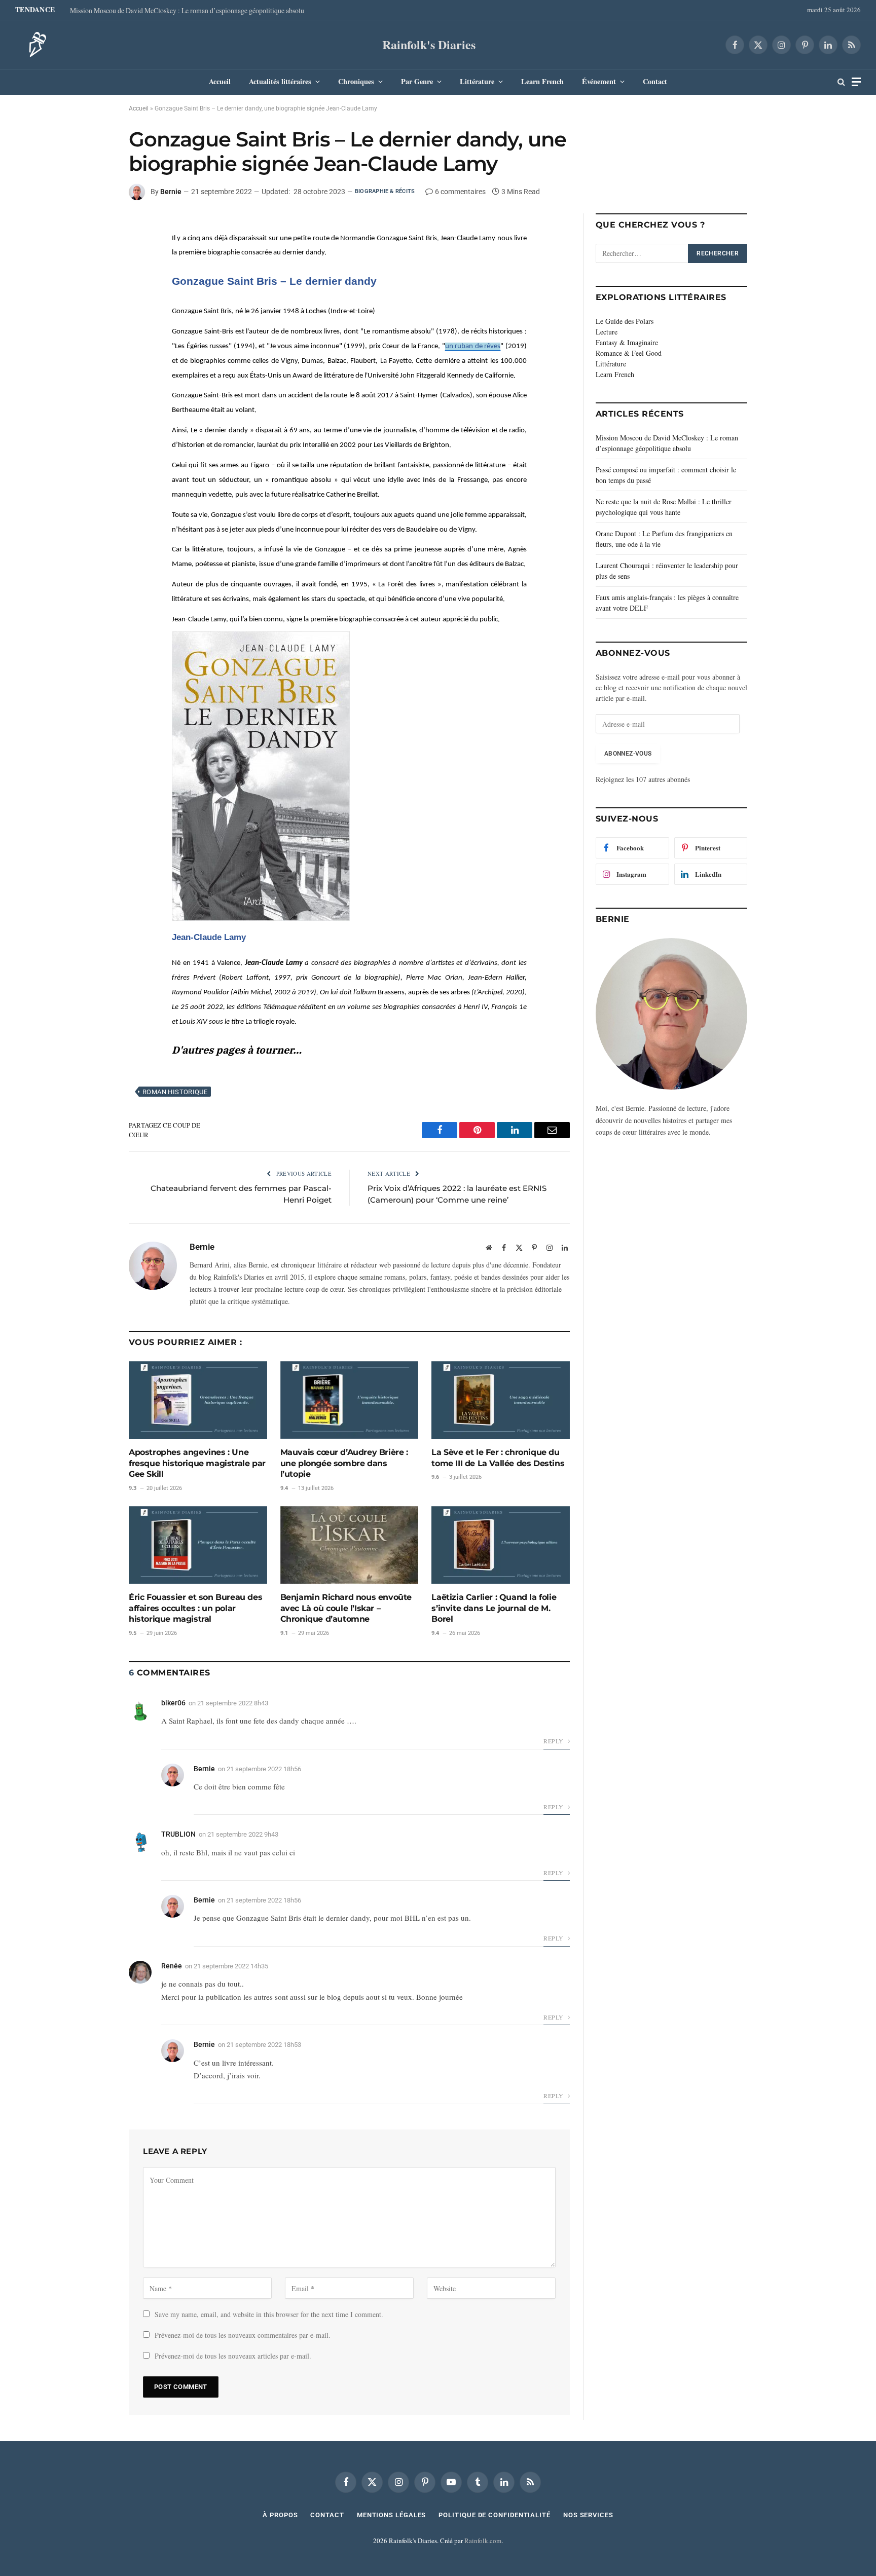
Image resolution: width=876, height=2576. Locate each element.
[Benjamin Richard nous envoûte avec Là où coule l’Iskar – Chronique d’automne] (350, 1545)
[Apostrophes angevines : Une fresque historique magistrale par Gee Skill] (198, 1400)
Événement (599, 81)
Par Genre (417, 81)
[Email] (93, 298)
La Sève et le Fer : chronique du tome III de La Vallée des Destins (498, 1458)
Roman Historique (175, 1092)
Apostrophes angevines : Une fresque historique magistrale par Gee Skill (197, 1463)
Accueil (220, 81)
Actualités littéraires (280, 81)
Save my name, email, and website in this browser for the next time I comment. (269, 2314)
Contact (655, 81)
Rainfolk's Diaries (429, 44)
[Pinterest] (93, 275)
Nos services (588, 2515)
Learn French (542, 81)
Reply (554, 1741)
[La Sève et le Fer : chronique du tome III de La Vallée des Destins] (501, 1400)
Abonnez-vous (628, 754)
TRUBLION (178, 1834)
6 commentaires (460, 192)
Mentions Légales (392, 2515)
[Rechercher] (841, 82)
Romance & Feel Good (629, 353)
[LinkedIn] (93, 252)
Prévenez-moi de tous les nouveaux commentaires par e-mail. (243, 2335)
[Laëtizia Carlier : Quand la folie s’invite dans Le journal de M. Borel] (501, 1545)
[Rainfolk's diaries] (34, 45)
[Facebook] (93, 229)
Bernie (171, 192)
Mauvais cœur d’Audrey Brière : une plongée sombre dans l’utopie (344, 1463)
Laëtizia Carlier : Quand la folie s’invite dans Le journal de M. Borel (494, 1608)
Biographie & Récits (385, 191)
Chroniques (356, 81)
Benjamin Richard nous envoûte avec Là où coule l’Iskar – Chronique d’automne (346, 1608)
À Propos (280, 2515)
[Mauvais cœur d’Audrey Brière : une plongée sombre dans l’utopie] (350, 1400)
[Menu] (856, 82)
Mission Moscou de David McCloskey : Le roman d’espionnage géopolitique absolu (187, 11)
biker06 (173, 1703)
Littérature (477, 81)
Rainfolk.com (483, 2541)
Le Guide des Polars (625, 321)
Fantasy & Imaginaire (627, 342)
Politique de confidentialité (494, 2515)
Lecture (607, 332)
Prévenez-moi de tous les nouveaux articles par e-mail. (233, 2356)
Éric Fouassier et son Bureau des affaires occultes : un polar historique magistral (195, 1608)
